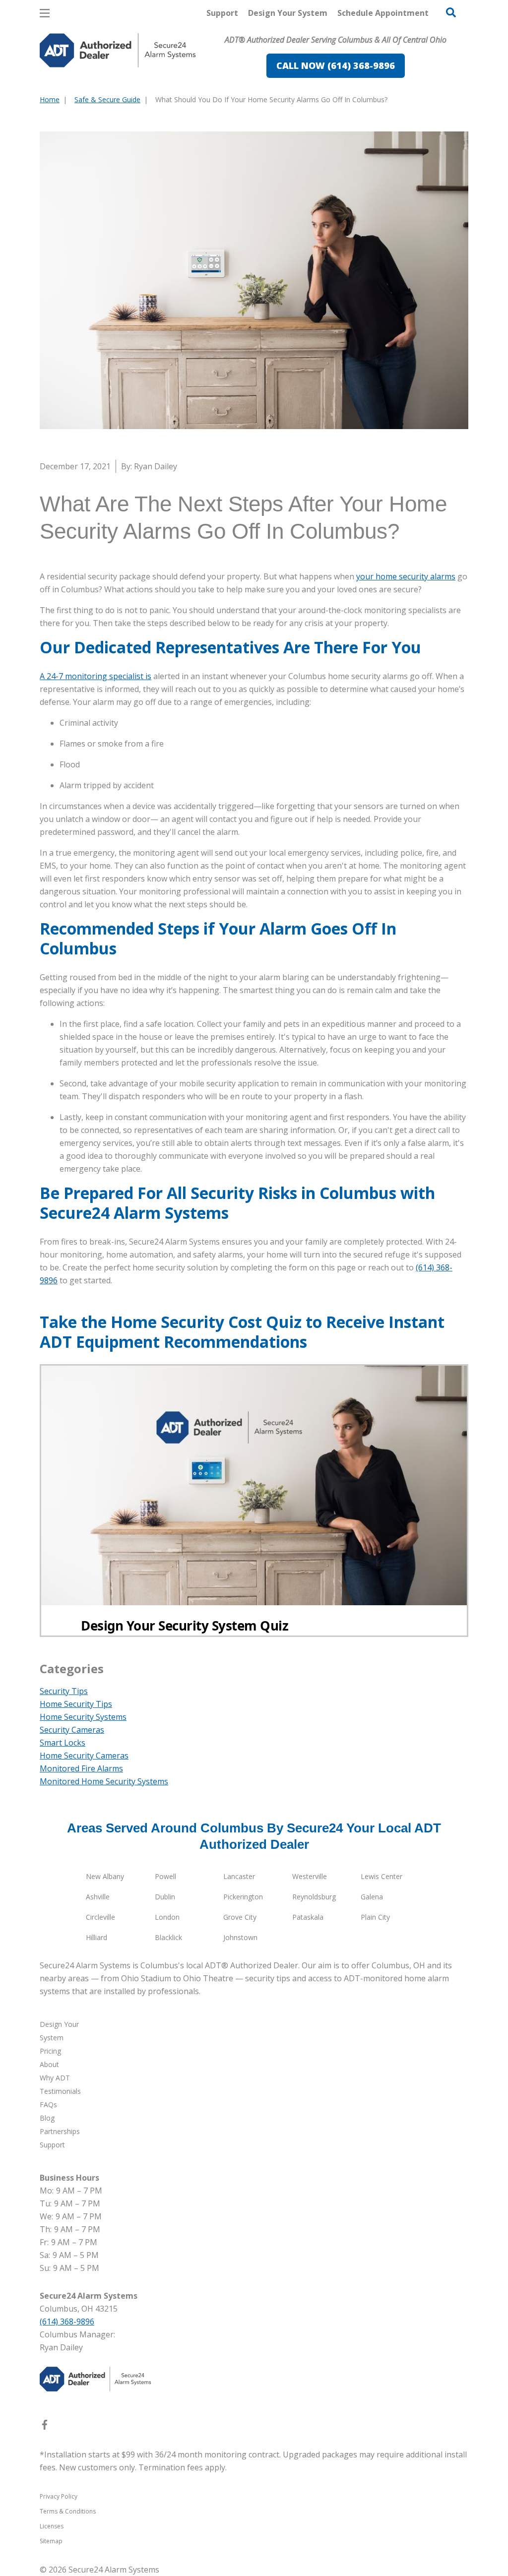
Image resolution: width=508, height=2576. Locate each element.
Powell (165, 1876)
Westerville (310, 1876)
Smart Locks (63, 1743)
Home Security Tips (76, 1704)
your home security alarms (406, 576)
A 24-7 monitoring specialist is (95, 676)
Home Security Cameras (84, 1756)
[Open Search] (451, 12)
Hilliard (96, 1937)
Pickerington (243, 1897)
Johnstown (240, 1937)
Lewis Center (381, 1876)
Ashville (98, 1897)
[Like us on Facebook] (45, 2427)
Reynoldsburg (314, 1897)
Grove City (240, 1917)
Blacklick (168, 1937)
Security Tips (64, 1691)
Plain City (375, 1917)
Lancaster (239, 1876)
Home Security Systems (83, 1717)
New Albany (105, 1876)
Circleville (100, 1917)
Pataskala (308, 1917)
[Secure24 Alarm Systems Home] (118, 50)
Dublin (165, 1897)
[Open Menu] (45, 13)
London (167, 1917)
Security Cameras (72, 1730)
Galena (372, 1897)
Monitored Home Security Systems (104, 1781)
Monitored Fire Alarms (81, 1768)
